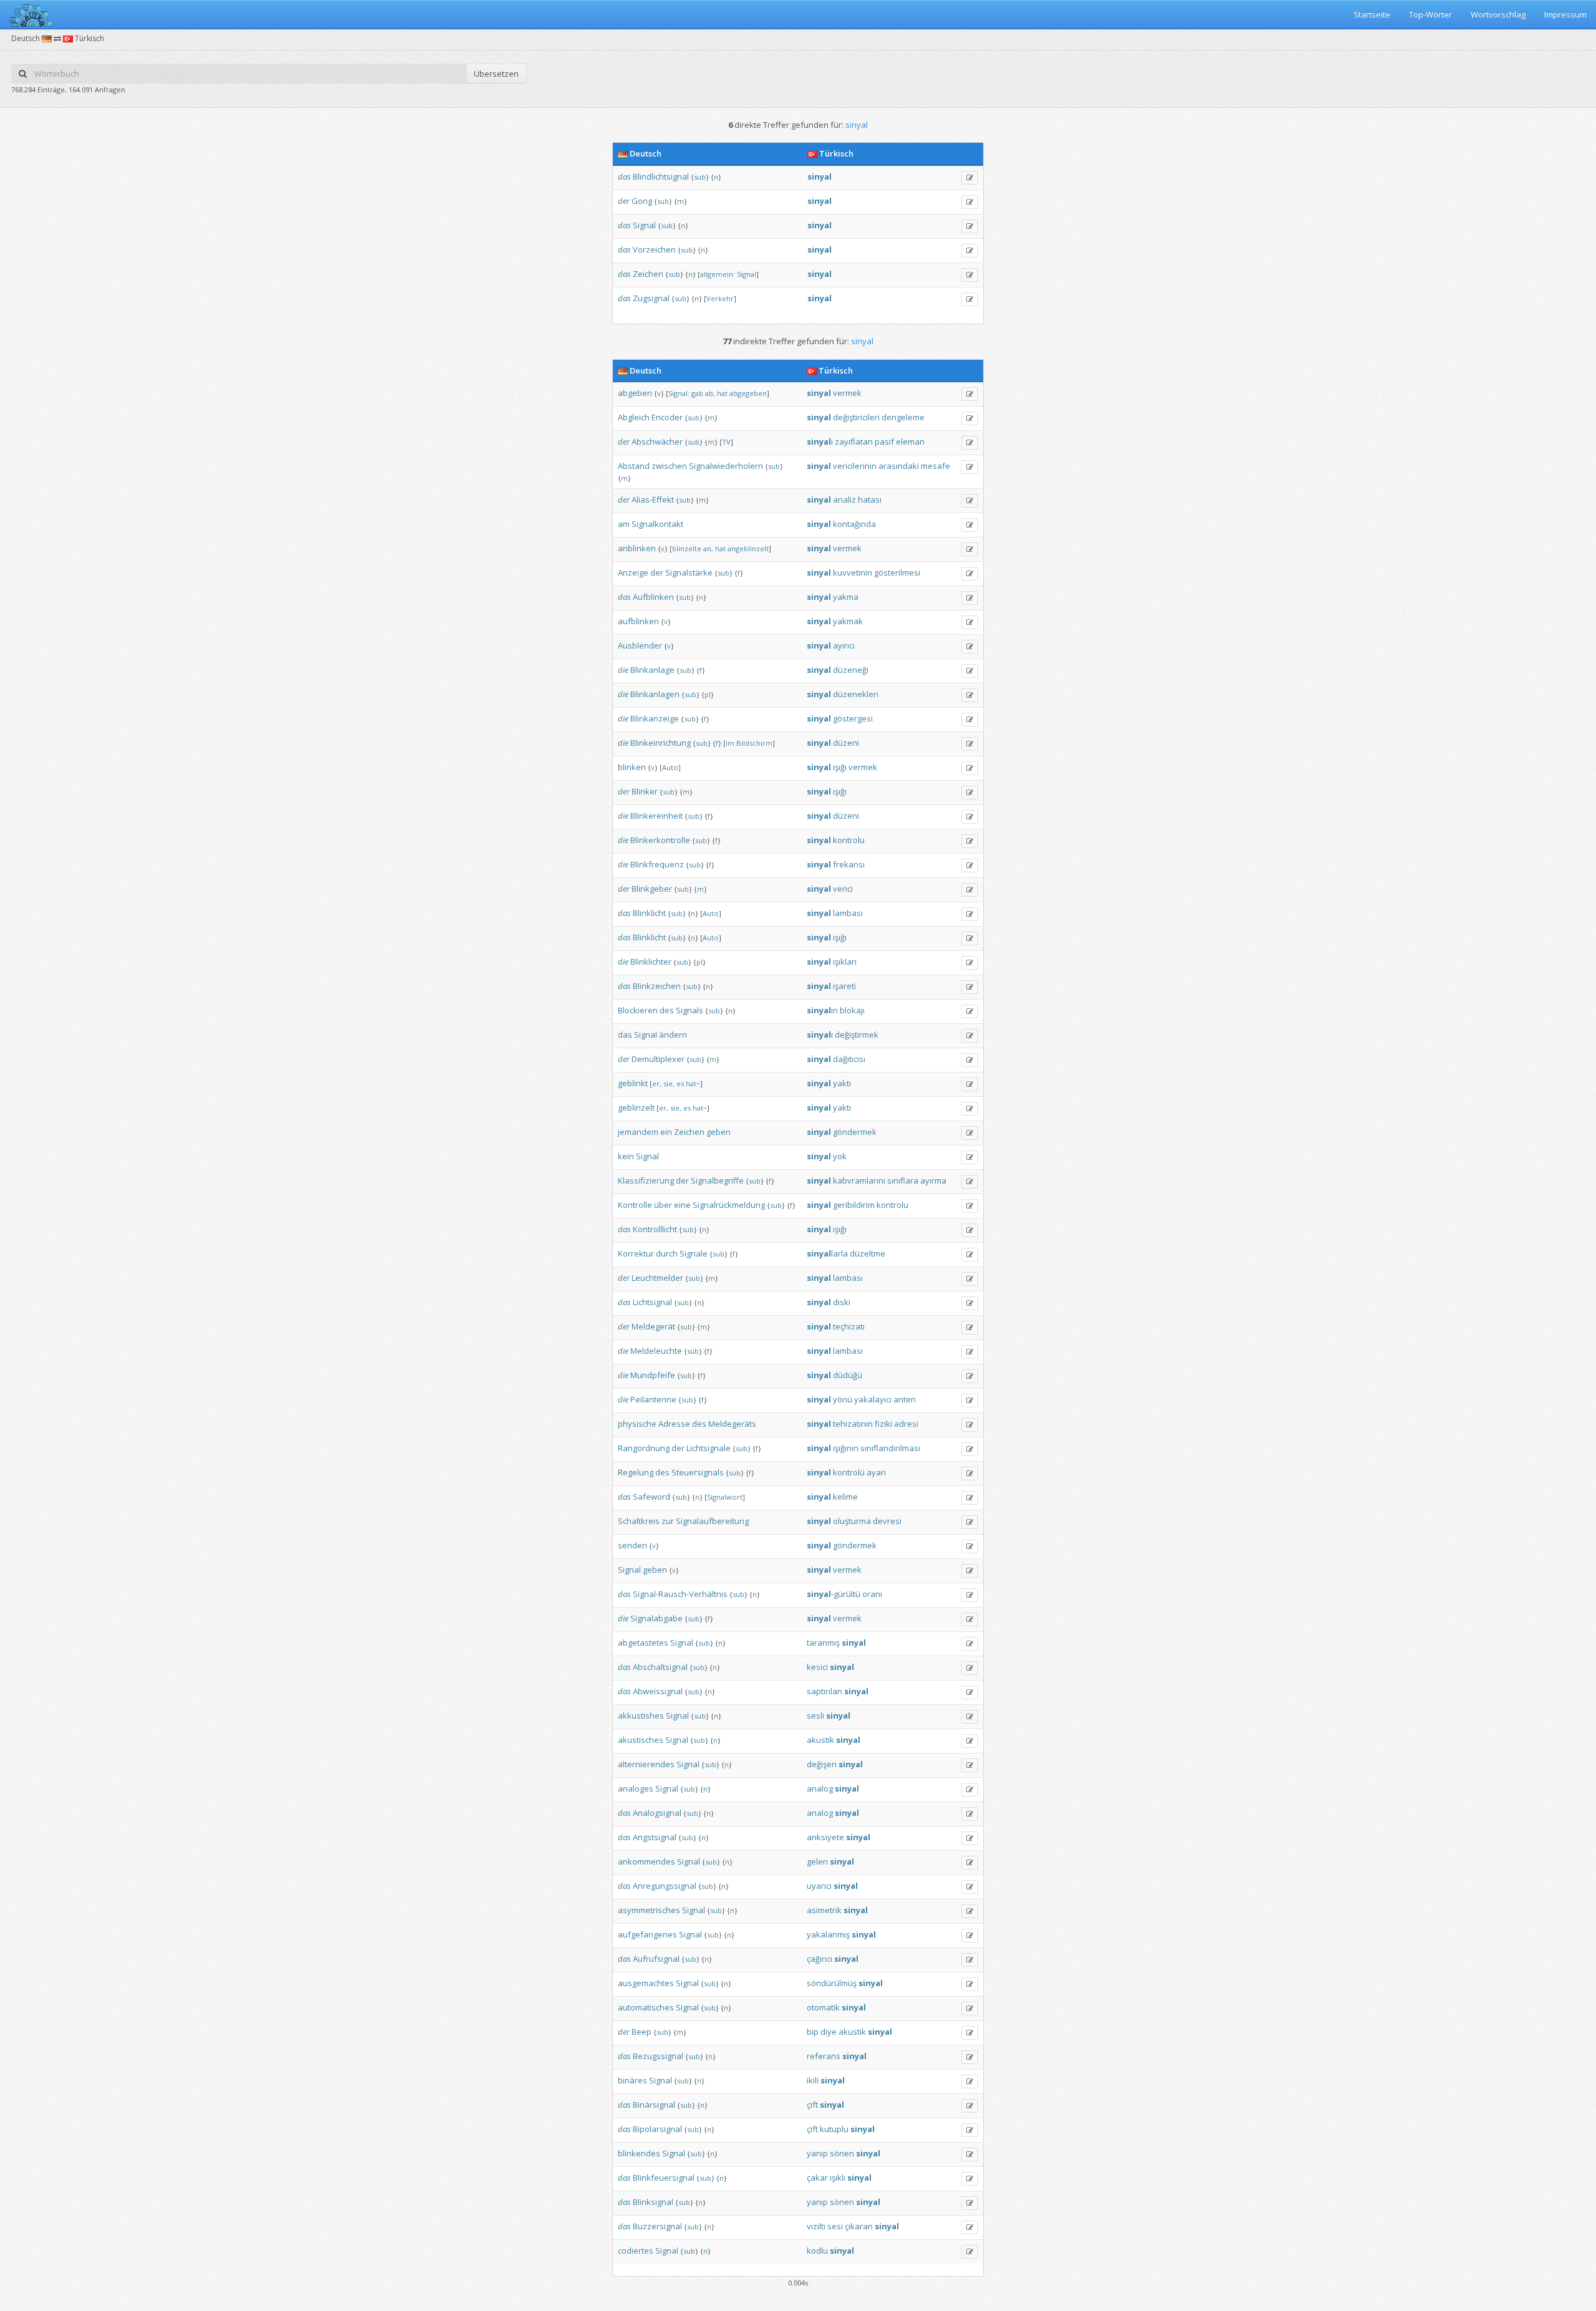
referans (824, 2056)
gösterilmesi (897, 572)
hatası (870, 499)
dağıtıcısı (849, 1059)
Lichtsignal (652, 1302)
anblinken (637, 548)
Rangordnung (644, 1448)
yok (840, 1156)
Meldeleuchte (656, 1351)
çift (812, 2105)
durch (667, 1253)
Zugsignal (651, 298)
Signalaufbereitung (712, 1521)
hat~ (693, 1083)
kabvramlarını (859, 1180)
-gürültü (834, 1594)
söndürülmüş (832, 1983)
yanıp (817, 2153)
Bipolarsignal (657, 2129)
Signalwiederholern (726, 466)
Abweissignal (658, 1691)
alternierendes (646, 1764)
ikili (813, 2080)
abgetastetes (643, 1643)
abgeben (635, 393)
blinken (632, 767)
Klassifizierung (646, 1180)
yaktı (842, 1083)
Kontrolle (635, 1205)
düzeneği (851, 670)
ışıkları (845, 962)
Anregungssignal (665, 1886)
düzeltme (868, 1253)
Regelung (636, 1472)
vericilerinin (855, 466)
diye (829, 2032)
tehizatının (853, 1424)
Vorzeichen (654, 249)
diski (842, 1302)
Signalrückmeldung (729, 1205)
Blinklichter (651, 962)
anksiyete (825, 1837)
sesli (815, 1715)
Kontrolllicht (655, 1229)
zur (668, 1521)
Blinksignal (653, 2202)
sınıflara (903, 1180)
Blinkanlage (652, 670)
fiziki (883, 1424)
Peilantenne (653, 1399)
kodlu (817, 2251)
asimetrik (824, 1910)
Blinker (645, 791)
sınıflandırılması (890, 1448)
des (667, 1010)
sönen (842, 2153)
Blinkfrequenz (657, 864)
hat (722, 393)
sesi (835, 2226)
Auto (670, 767)
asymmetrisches (649, 1910)
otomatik (823, 2007)
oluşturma (852, 1521)
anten (905, 1399)
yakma (846, 597)
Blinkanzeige (655, 718)
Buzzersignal (657, 2226)
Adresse (674, 1424)
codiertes (636, 2251)
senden (632, 1545)
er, (657, 1083)
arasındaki (899, 466)
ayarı (876, 1472)
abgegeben (748, 393)
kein (626, 1156)
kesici (817, 1667)
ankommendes (647, 1861)
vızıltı (816, 2226)
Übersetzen (496, 74)
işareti (844, 986)
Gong (642, 201)
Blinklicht (649, 913)
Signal (644, 225)
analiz (844, 499)
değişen (822, 1764)
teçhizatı (849, 1326)
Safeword (651, 1497)
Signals (690, 1010)
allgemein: (718, 274)
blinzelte (687, 548)
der (624, 201)
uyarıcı (819, 1886)
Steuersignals (698, 1472)
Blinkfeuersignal (664, 2178)
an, (708, 548)
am (624, 524)
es (680, 1083)
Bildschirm (754, 743)
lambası (848, 913)
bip (813, 2032)
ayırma (933, 1180)
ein (666, 1132)
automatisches (646, 2007)
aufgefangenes (647, 1934)
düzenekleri (856, 694)
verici (843, 889)
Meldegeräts (732, 1424)
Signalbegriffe (717, 1180)
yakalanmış (828, 1934)
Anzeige (633, 572)
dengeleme (903, 417)
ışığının (846, 1448)
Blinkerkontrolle (660, 840)
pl (708, 694)
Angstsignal (655, 1837)
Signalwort (725, 1497)
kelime (845, 1497)
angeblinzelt (748, 548)
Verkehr (720, 298)
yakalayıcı (873, 1399)
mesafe (935, 466)
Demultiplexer (658, 1059)
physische (637, 1424)
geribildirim (854, 1205)
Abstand (634, 466)
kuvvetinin (853, 572)
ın (822, 1010)
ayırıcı (844, 645)
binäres (632, 2080)
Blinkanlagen (655, 694)
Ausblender (640, 645)
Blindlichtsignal (661, 176)
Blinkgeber (652, 889)
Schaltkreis (639, 1521)
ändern (673, 1035)
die (623, 670)
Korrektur (636, 1253)
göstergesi (853, 718)
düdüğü (848, 1375)
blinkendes (639, 2153)
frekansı (849, 864)
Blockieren (638, 1010)
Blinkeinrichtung (661, 743)
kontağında (854, 524)
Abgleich (634, 417)
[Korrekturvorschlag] (970, 178)
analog (820, 1788)
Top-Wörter (1430, 14)
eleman (910, 441)
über (663, 1205)
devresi (887, 1521)
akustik (820, 1740)
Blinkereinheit (656, 816)
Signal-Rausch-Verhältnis (680, 1594)
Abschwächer (657, 441)
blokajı (852, 1010)
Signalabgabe (656, 1618)
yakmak (848, 621)
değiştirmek (857, 1035)
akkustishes (641, 1715)
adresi (906, 1424)
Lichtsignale (709, 1448)
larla (827, 1253)
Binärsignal (654, 2105)
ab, (710, 393)
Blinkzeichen (657, 986)
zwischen (669, 466)
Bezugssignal (658, 2056)
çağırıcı (820, 1959)
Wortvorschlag (1498, 14)
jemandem (638, 1132)
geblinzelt (636, 1107)
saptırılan (824, 1691)
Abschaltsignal (660, 1667)
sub (700, 177)
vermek (847, 393)
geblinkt (633, 1083)
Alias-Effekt (653, 499)
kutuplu (834, 2129)
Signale (694, 1253)
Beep (642, 2032)
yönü (843, 1399)
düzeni (846, 743)
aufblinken (638, 621)
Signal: (679, 393)
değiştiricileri (856, 417)
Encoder (667, 417)
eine (682, 1205)
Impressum (1565, 14)
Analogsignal (657, 1813)
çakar (817, 2178)
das (624, 176)
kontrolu (849, 840)
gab (697, 393)
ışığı (840, 767)
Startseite (1372, 14)
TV (726, 442)
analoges (636, 1788)
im (730, 743)
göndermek (855, 1132)
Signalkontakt (657, 524)
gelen (817, 1861)
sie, (669, 1083)
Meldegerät (653, 1326)
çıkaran (859, 2226)
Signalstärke (689, 572)
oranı (872, 1594)
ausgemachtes (646, 1983)
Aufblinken (653, 597)
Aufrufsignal (656, 1959)
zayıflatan (854, 441)
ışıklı (838, 2178)
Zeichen (648, 274)
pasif (884, 441)
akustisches (641, 1740)
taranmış (823, 1643)
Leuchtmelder (657, 1278)
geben (719, 1132)
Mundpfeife (653, 1375)
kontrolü (849, 1472)
